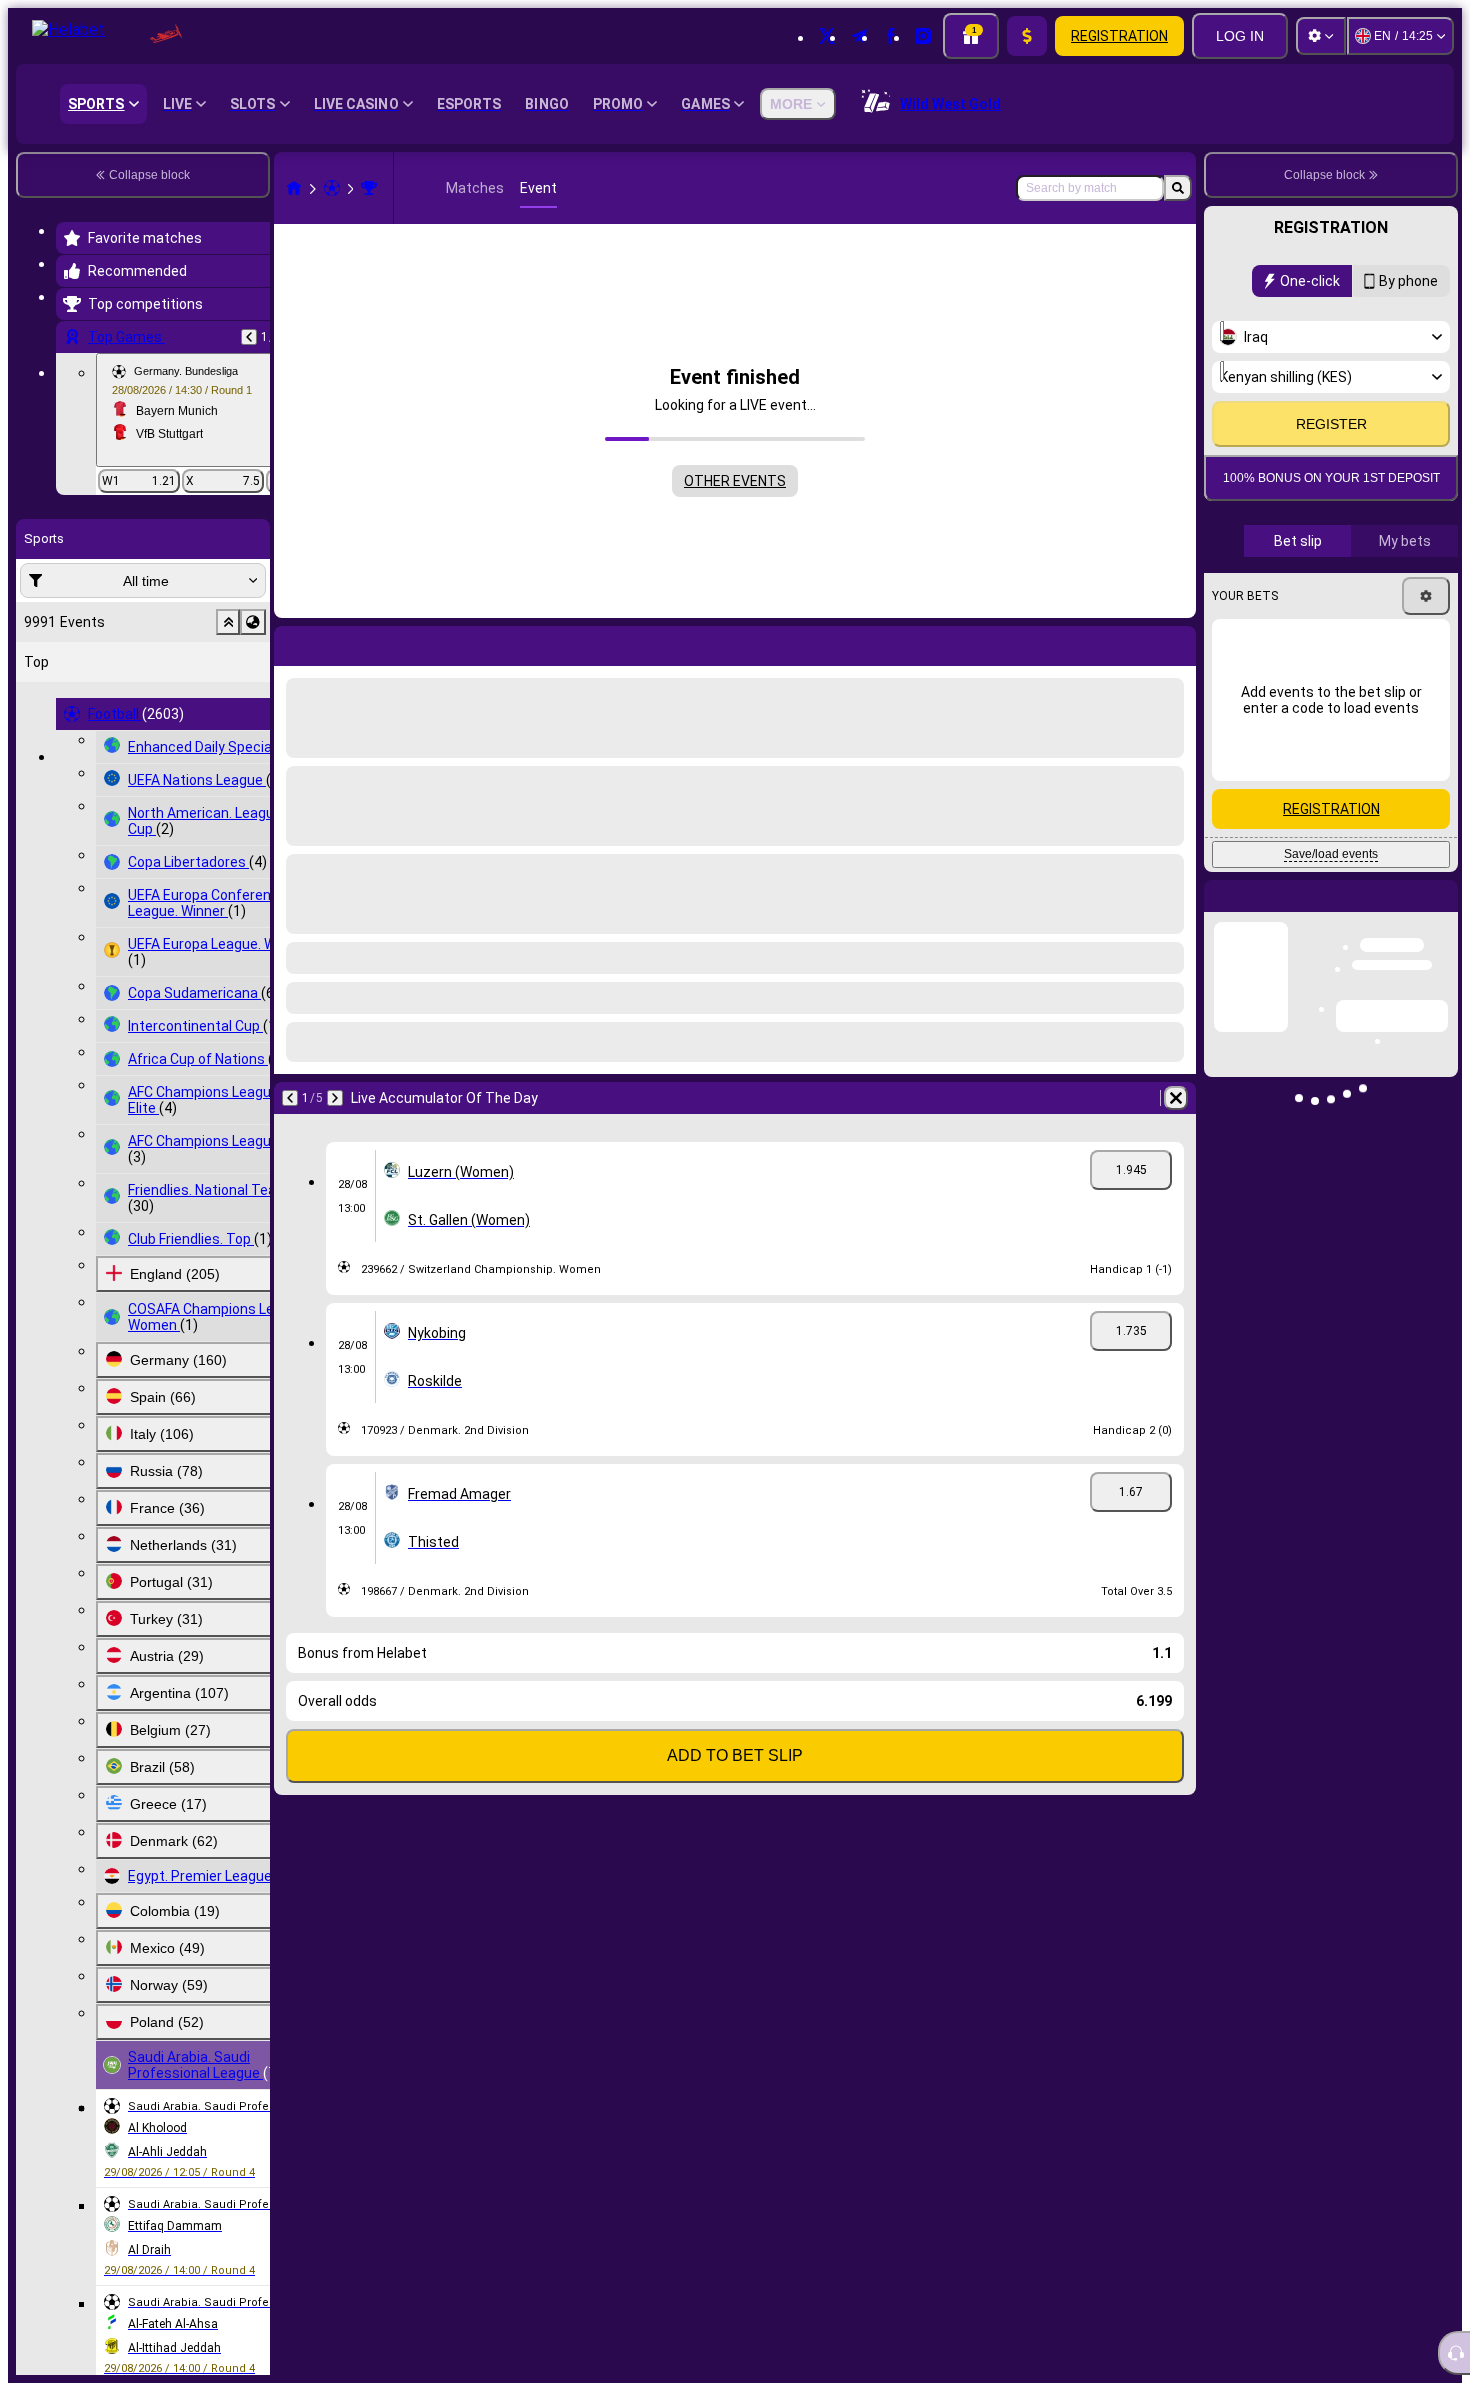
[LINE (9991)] (294, 188)
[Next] (342, 642)
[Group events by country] (253, 622)
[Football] (332, 188)
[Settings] (1321, 36)
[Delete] (1176, 642)
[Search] (1178, 188)
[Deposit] (1027, 36)
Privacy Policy (1338, 531)
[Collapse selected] (228, 622)
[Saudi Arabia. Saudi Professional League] (369, 188)
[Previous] (249, 337)
